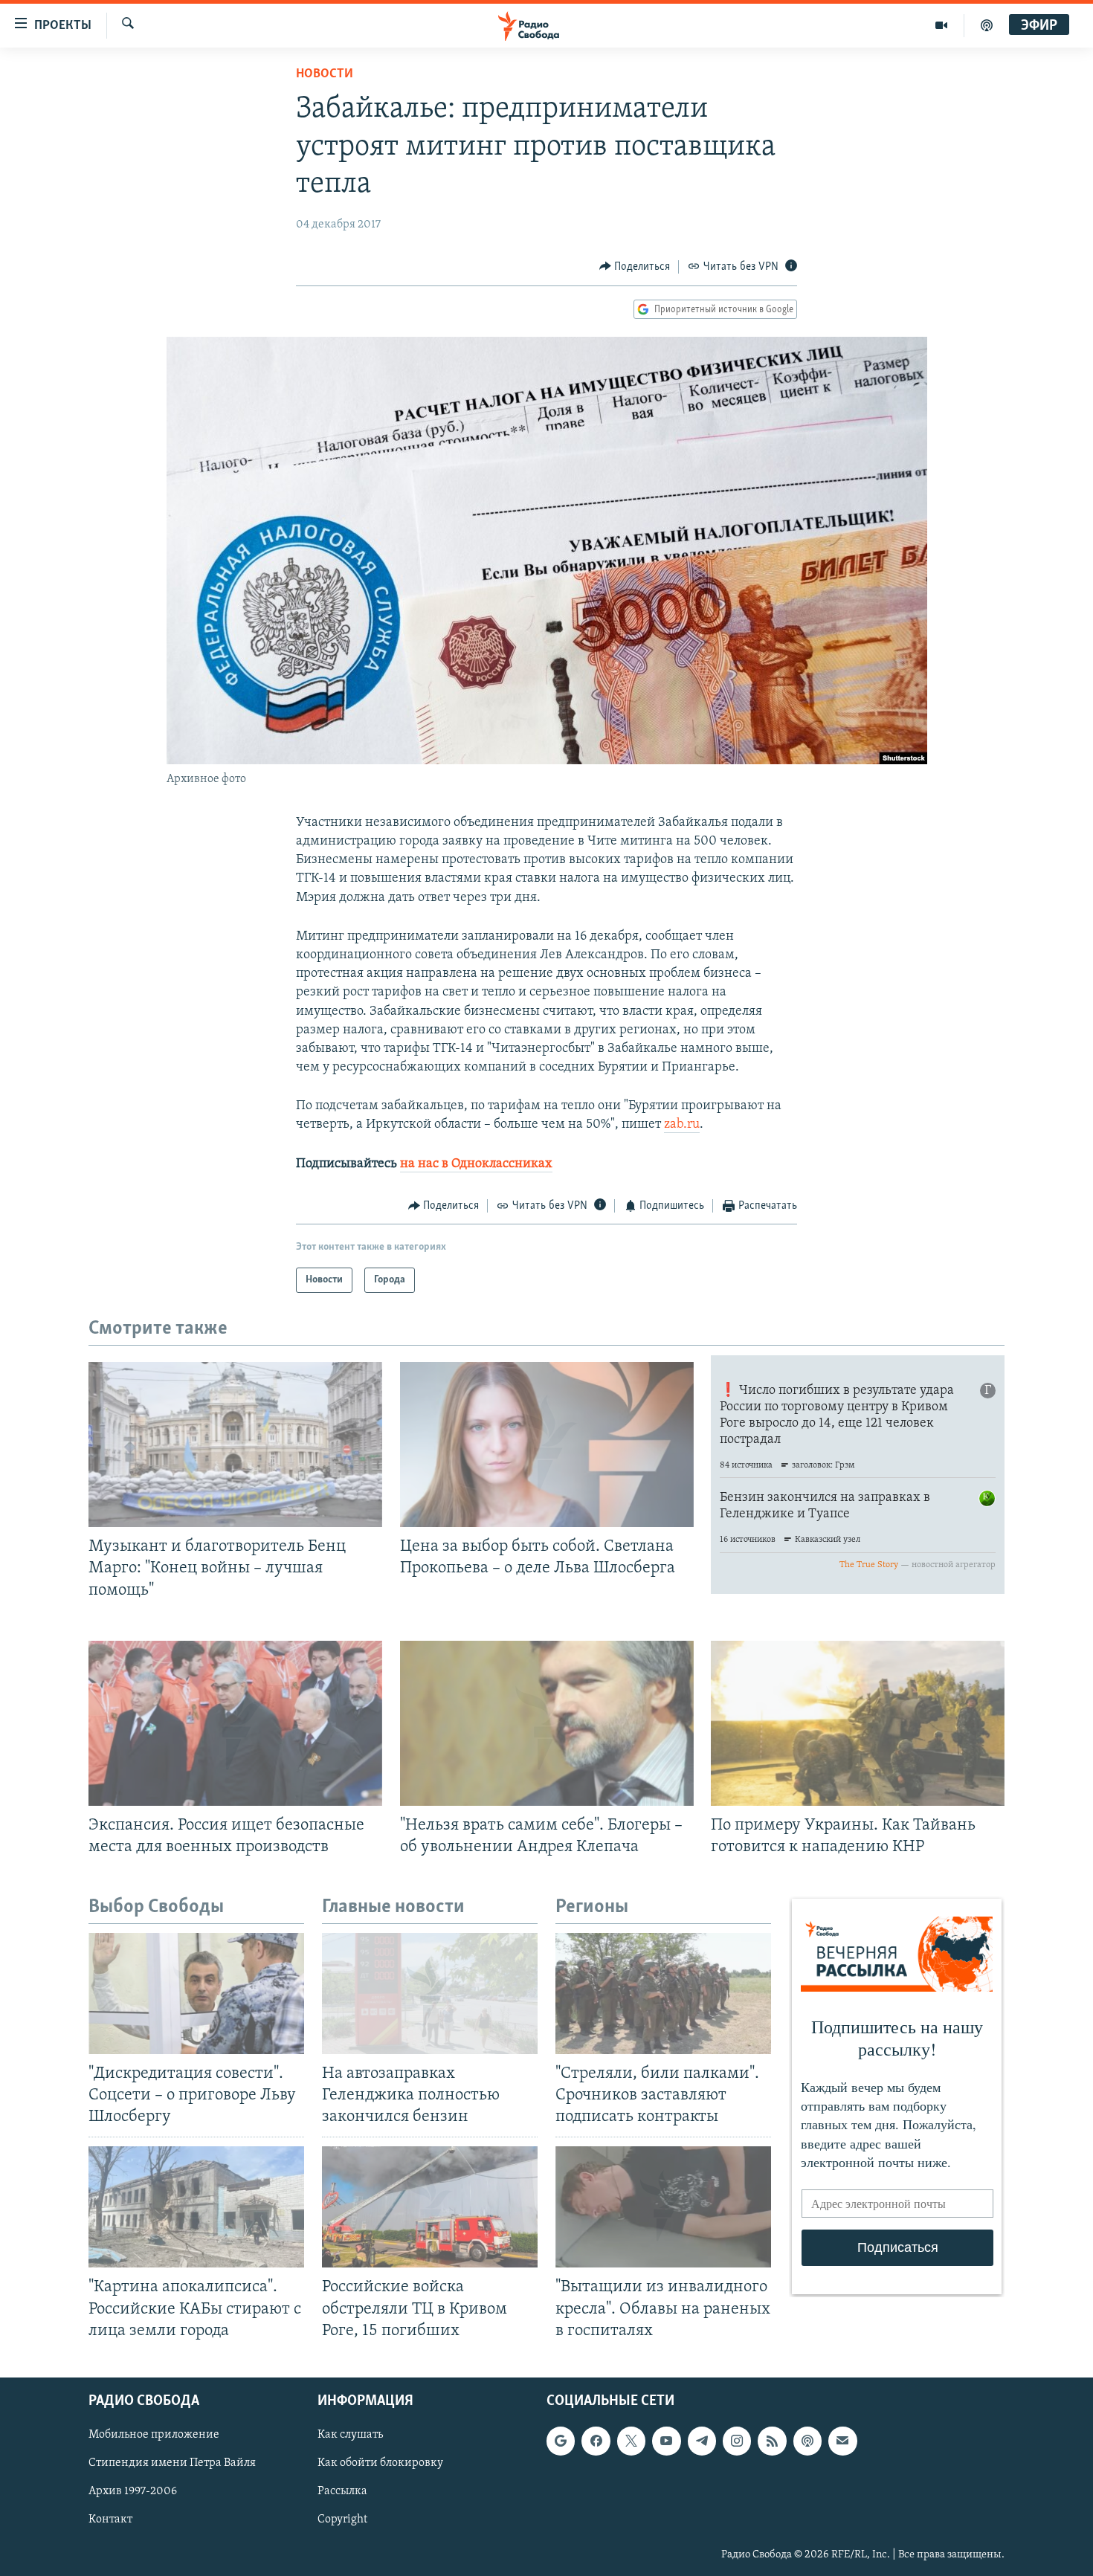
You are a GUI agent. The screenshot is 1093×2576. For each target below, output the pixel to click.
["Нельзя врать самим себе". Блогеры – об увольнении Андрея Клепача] (547, 1723)
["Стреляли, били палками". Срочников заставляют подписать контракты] (663, 1994)
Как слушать (350, 2435)
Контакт (110, 2519)
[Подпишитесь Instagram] (737, 2441)
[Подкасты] (807, 2441)
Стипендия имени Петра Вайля (172, 2463)
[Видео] (942, 25)
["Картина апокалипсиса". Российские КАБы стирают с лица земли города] (196, 2207)
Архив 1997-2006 (133, 2491)
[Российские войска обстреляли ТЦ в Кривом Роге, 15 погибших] (430, 2207)
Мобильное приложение (154, 2435)
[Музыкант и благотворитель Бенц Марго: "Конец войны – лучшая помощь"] (235, 1444)
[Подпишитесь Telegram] (702, 2441)
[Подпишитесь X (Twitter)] (631, 2441)
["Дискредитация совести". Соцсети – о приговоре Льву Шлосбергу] (196, 1994)
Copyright (342, 2519)
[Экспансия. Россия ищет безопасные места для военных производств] (235, 1723)
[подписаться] (842, 2441)
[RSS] (772, 2441)
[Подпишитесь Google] (561, 2441)
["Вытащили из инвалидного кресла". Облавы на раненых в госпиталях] (663, 2207)
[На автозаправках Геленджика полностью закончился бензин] (430, 1994)
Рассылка (342, 2491)
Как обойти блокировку (380, 2463)
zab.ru (682, 1125)
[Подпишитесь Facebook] (596, 2441)
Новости (325, 74)
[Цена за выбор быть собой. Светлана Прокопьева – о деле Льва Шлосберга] (547, 1444)
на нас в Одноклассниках (476, 1164)
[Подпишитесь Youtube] (666, 2441)
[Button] (635, 267)
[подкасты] (987, 25)
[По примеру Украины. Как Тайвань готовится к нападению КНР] (858, 1723)
